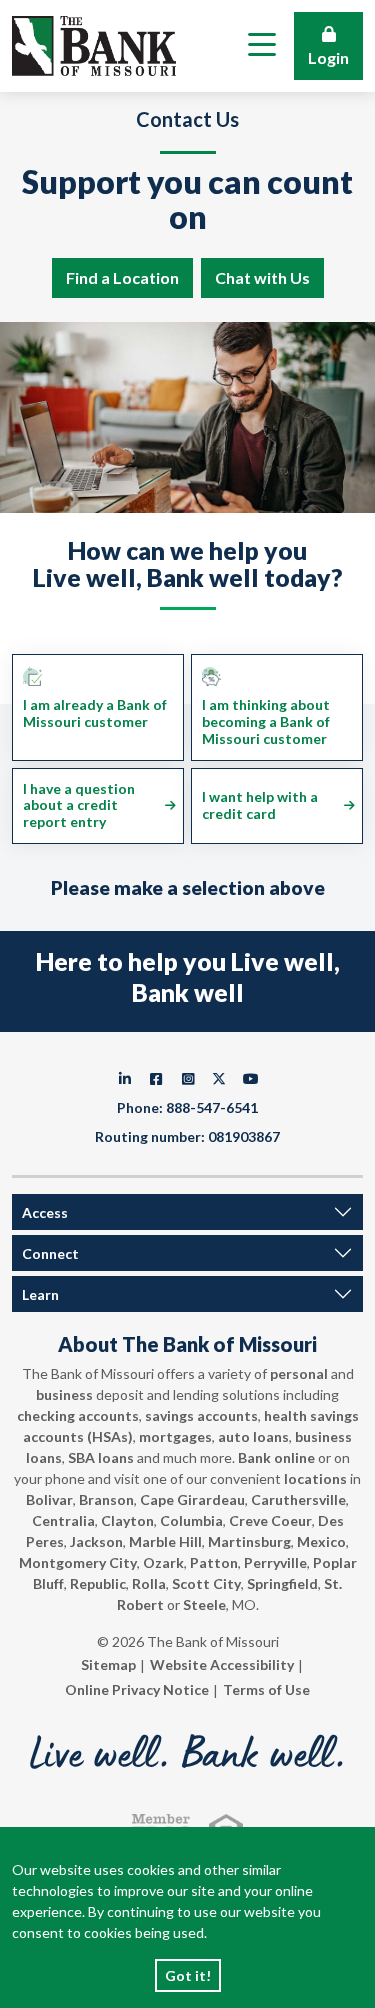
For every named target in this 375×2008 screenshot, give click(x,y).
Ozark (163, 1562)
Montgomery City (78, 1562)
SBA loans (101, 1457)
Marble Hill (165, 1541)
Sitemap (108, 1664)
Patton (214, 1562)
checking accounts (78, 1415)
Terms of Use (266, 1689)
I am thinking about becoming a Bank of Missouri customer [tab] (266, 721)
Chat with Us (262, 277)
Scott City (206, 1583)
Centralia (63, 1520)
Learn (40, 1294)
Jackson (96, 1541)
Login (328, 57)
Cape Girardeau (192, 1499)
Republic (98, 1583)
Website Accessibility (222, 1664)
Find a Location (122, 277)
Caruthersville (298, 1499)
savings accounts (201, 1415)
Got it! (188, 1975)
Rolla (149, 1583)
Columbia (191, 1520)
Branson (106, 1499)
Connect (50, 1253)
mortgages (175, 1436)
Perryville (275, 1562)
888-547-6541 (212, 1107)
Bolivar (49, 1499)
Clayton (127, 1520)
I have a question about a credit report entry (79, 805)
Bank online (276, 1457)
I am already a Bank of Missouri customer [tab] (95, 713)
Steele (204, 1604)
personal (299, 1373)
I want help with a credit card (260, 805)
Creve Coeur (270, 1520)
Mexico (321, 1541)
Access (45, 1212)
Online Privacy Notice (137, 1689)
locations (315, 1478)
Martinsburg (249, 1541)
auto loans (253, 1436)
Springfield (282, 1583)
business (64, 1394)
